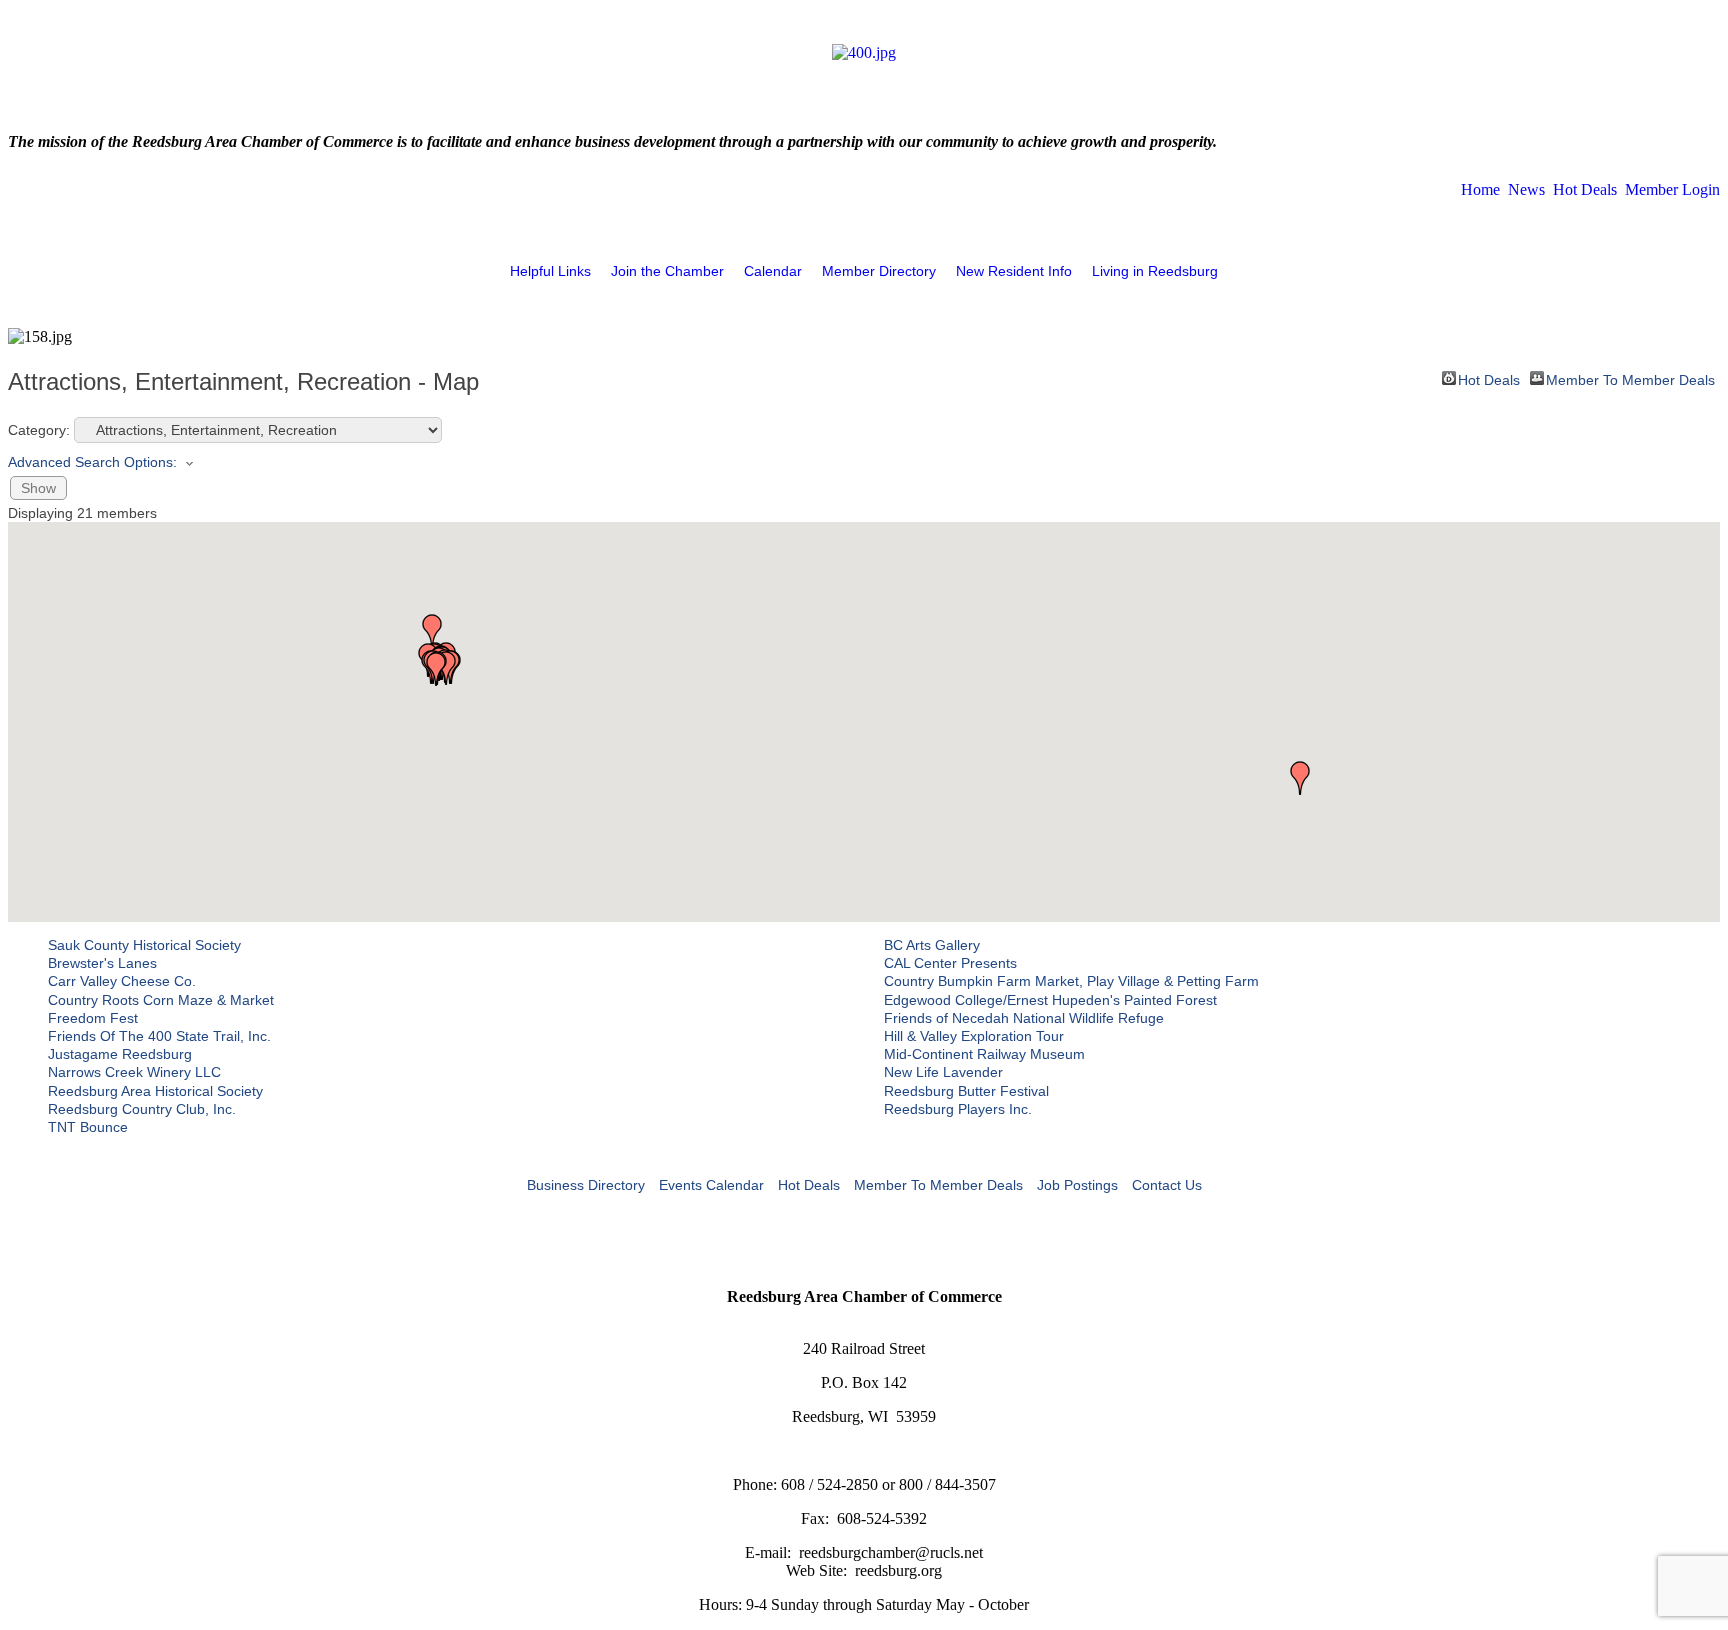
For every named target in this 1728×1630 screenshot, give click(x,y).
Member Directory (879, 271)
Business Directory (586, 1185)
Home (1480, 189)
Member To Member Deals (1630, 378)
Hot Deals (1585, 189)
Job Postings (1077, 1185)
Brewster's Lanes (102, 963)
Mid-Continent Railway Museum (984, 1054)
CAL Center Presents (950, 963)
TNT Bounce (88, 1127)
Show (38, 488)
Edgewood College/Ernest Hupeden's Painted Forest (1050, 1000)
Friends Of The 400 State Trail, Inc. (159, 1036)
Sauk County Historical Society (144, 945)
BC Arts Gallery (932, 945)
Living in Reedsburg (1155, 271)
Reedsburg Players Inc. (958, 1109)
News (1526, 189)
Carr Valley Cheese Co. (122, 981)
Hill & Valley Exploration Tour (974, 1036)
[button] (436, 669)
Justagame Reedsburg (120, 1054)
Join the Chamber (667, 271)
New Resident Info (1014, 271)
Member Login (1672, 189)
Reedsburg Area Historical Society (155, 1091)
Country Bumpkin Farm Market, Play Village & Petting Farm (1071, 981)
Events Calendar (711, 1185)
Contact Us (1167, 1185)
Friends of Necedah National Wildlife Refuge (1024, 1018)
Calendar (773, 271)
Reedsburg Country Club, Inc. (142, 1109)
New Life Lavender (943, 1072)
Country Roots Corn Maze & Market (161, 1000)
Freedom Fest (93, 1018)
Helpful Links (550, 271)
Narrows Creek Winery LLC (134, 1072)
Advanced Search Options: (92, 462)
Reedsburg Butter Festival (966, 1091)
